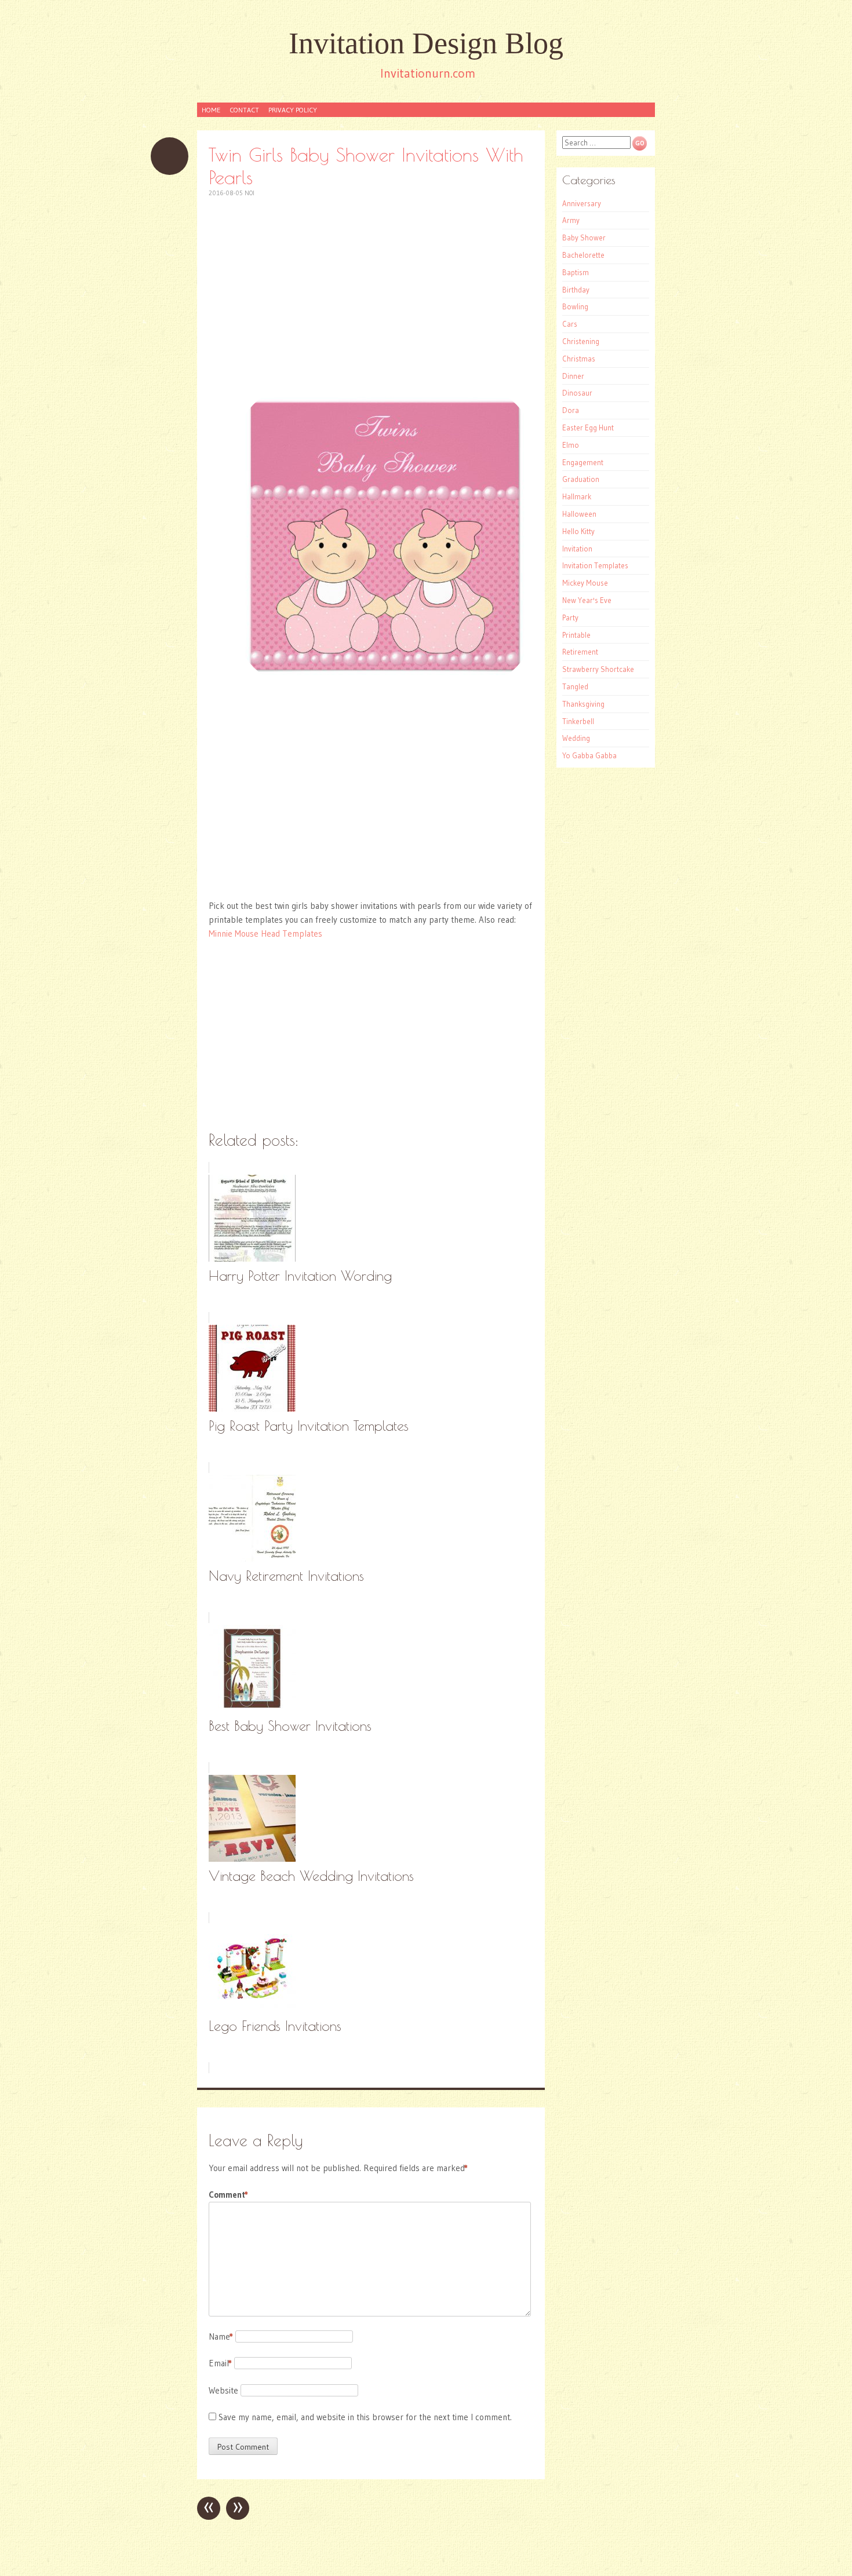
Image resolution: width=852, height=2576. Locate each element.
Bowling (575, 306)
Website (223, 2390)
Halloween (579, 514)
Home (211, 110)
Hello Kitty (578, 531)
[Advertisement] (371, 293)
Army (571, 220)
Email (220, 2363)
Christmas (579, 359)
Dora (571, 410)
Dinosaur (577, 393)
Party (570, 617)
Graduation (581, 479)
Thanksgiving (583, 704)
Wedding (576, 738)
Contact (244, 110)
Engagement (583, 462)
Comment (228, 2195)
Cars (570, 324)
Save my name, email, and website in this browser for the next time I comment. (365, 2417)
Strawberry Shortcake (598, 669)
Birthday (576, 290)
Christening (581, 341)
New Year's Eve (587, 600)
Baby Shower (584, 237)
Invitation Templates (595, 565)
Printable (576, 635)
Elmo (571, 445)
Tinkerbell (578, 721)
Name (221, 2336)
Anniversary (582, 203)
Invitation (577, 549)
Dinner (573, 376)
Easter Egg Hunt (588, 427)
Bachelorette (583, 255)
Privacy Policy (293, 110)
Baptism (576, 272)
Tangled (575, 686)
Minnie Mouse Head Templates (265, 933)
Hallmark (577, 496)
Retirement (580, 652)
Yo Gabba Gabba (589, 755)
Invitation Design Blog (426, 43)
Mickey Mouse (585, 583)
